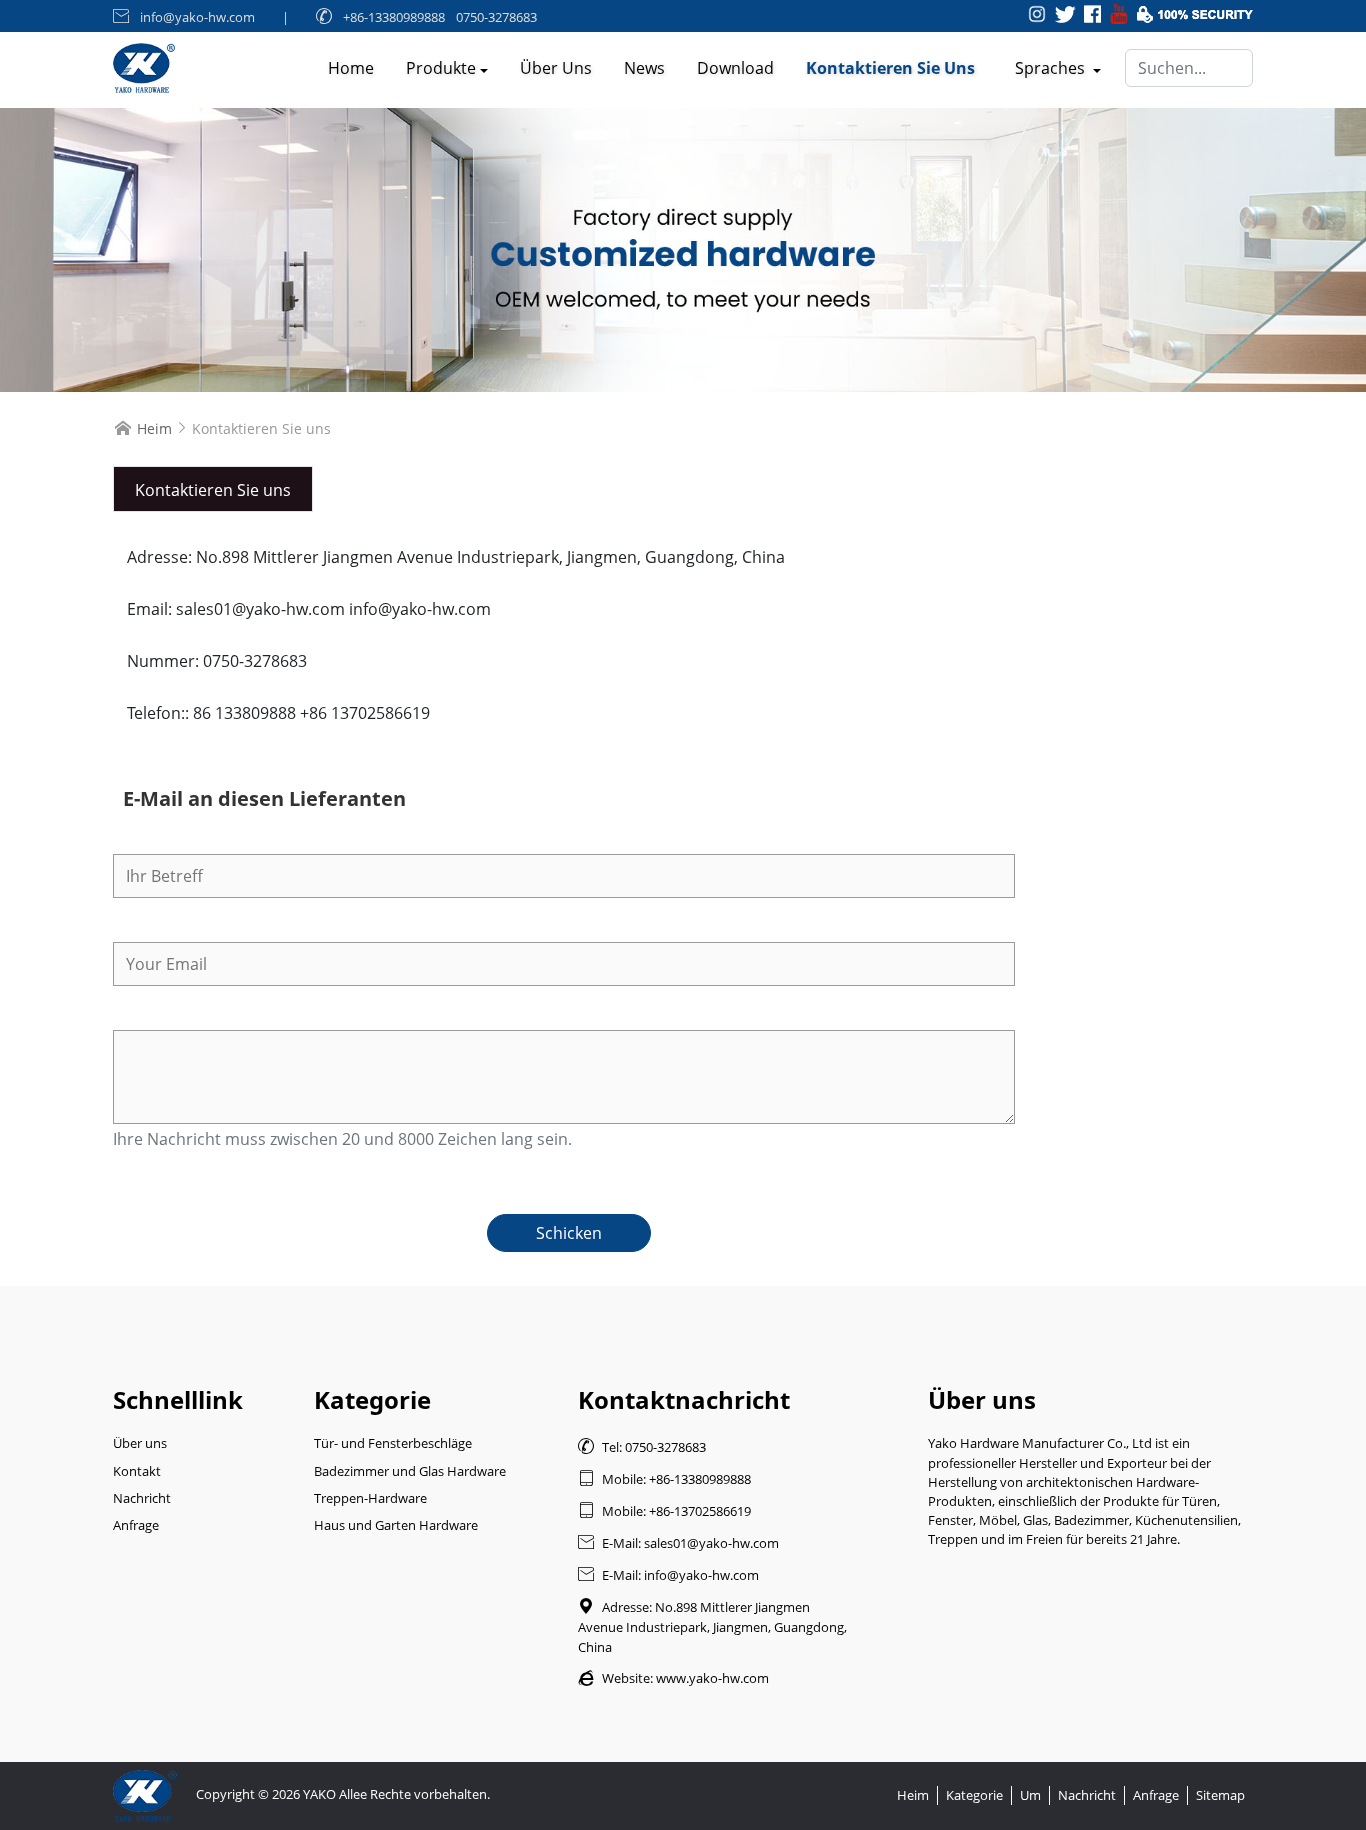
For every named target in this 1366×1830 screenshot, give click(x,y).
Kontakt (137, 1471)
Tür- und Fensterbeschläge (393, 1443)
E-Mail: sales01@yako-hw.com (678, 1543)
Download (735, 68)
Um (1030, 1795)
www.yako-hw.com (712, 1678)
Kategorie (974, 1795)
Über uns (556, 68)
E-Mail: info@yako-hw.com (668, 1575)
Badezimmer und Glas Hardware (410, 1471)
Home (351, 68)
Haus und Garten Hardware (396, 1525)
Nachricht (142, 1498)
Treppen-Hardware (370, 1498)
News (644, 68)
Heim (154, 428)
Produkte (441, 68)
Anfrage (136, 1525)
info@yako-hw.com (197, 17)
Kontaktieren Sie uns (890, 68)
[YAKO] (683, 250)
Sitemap (1220, 1795)
